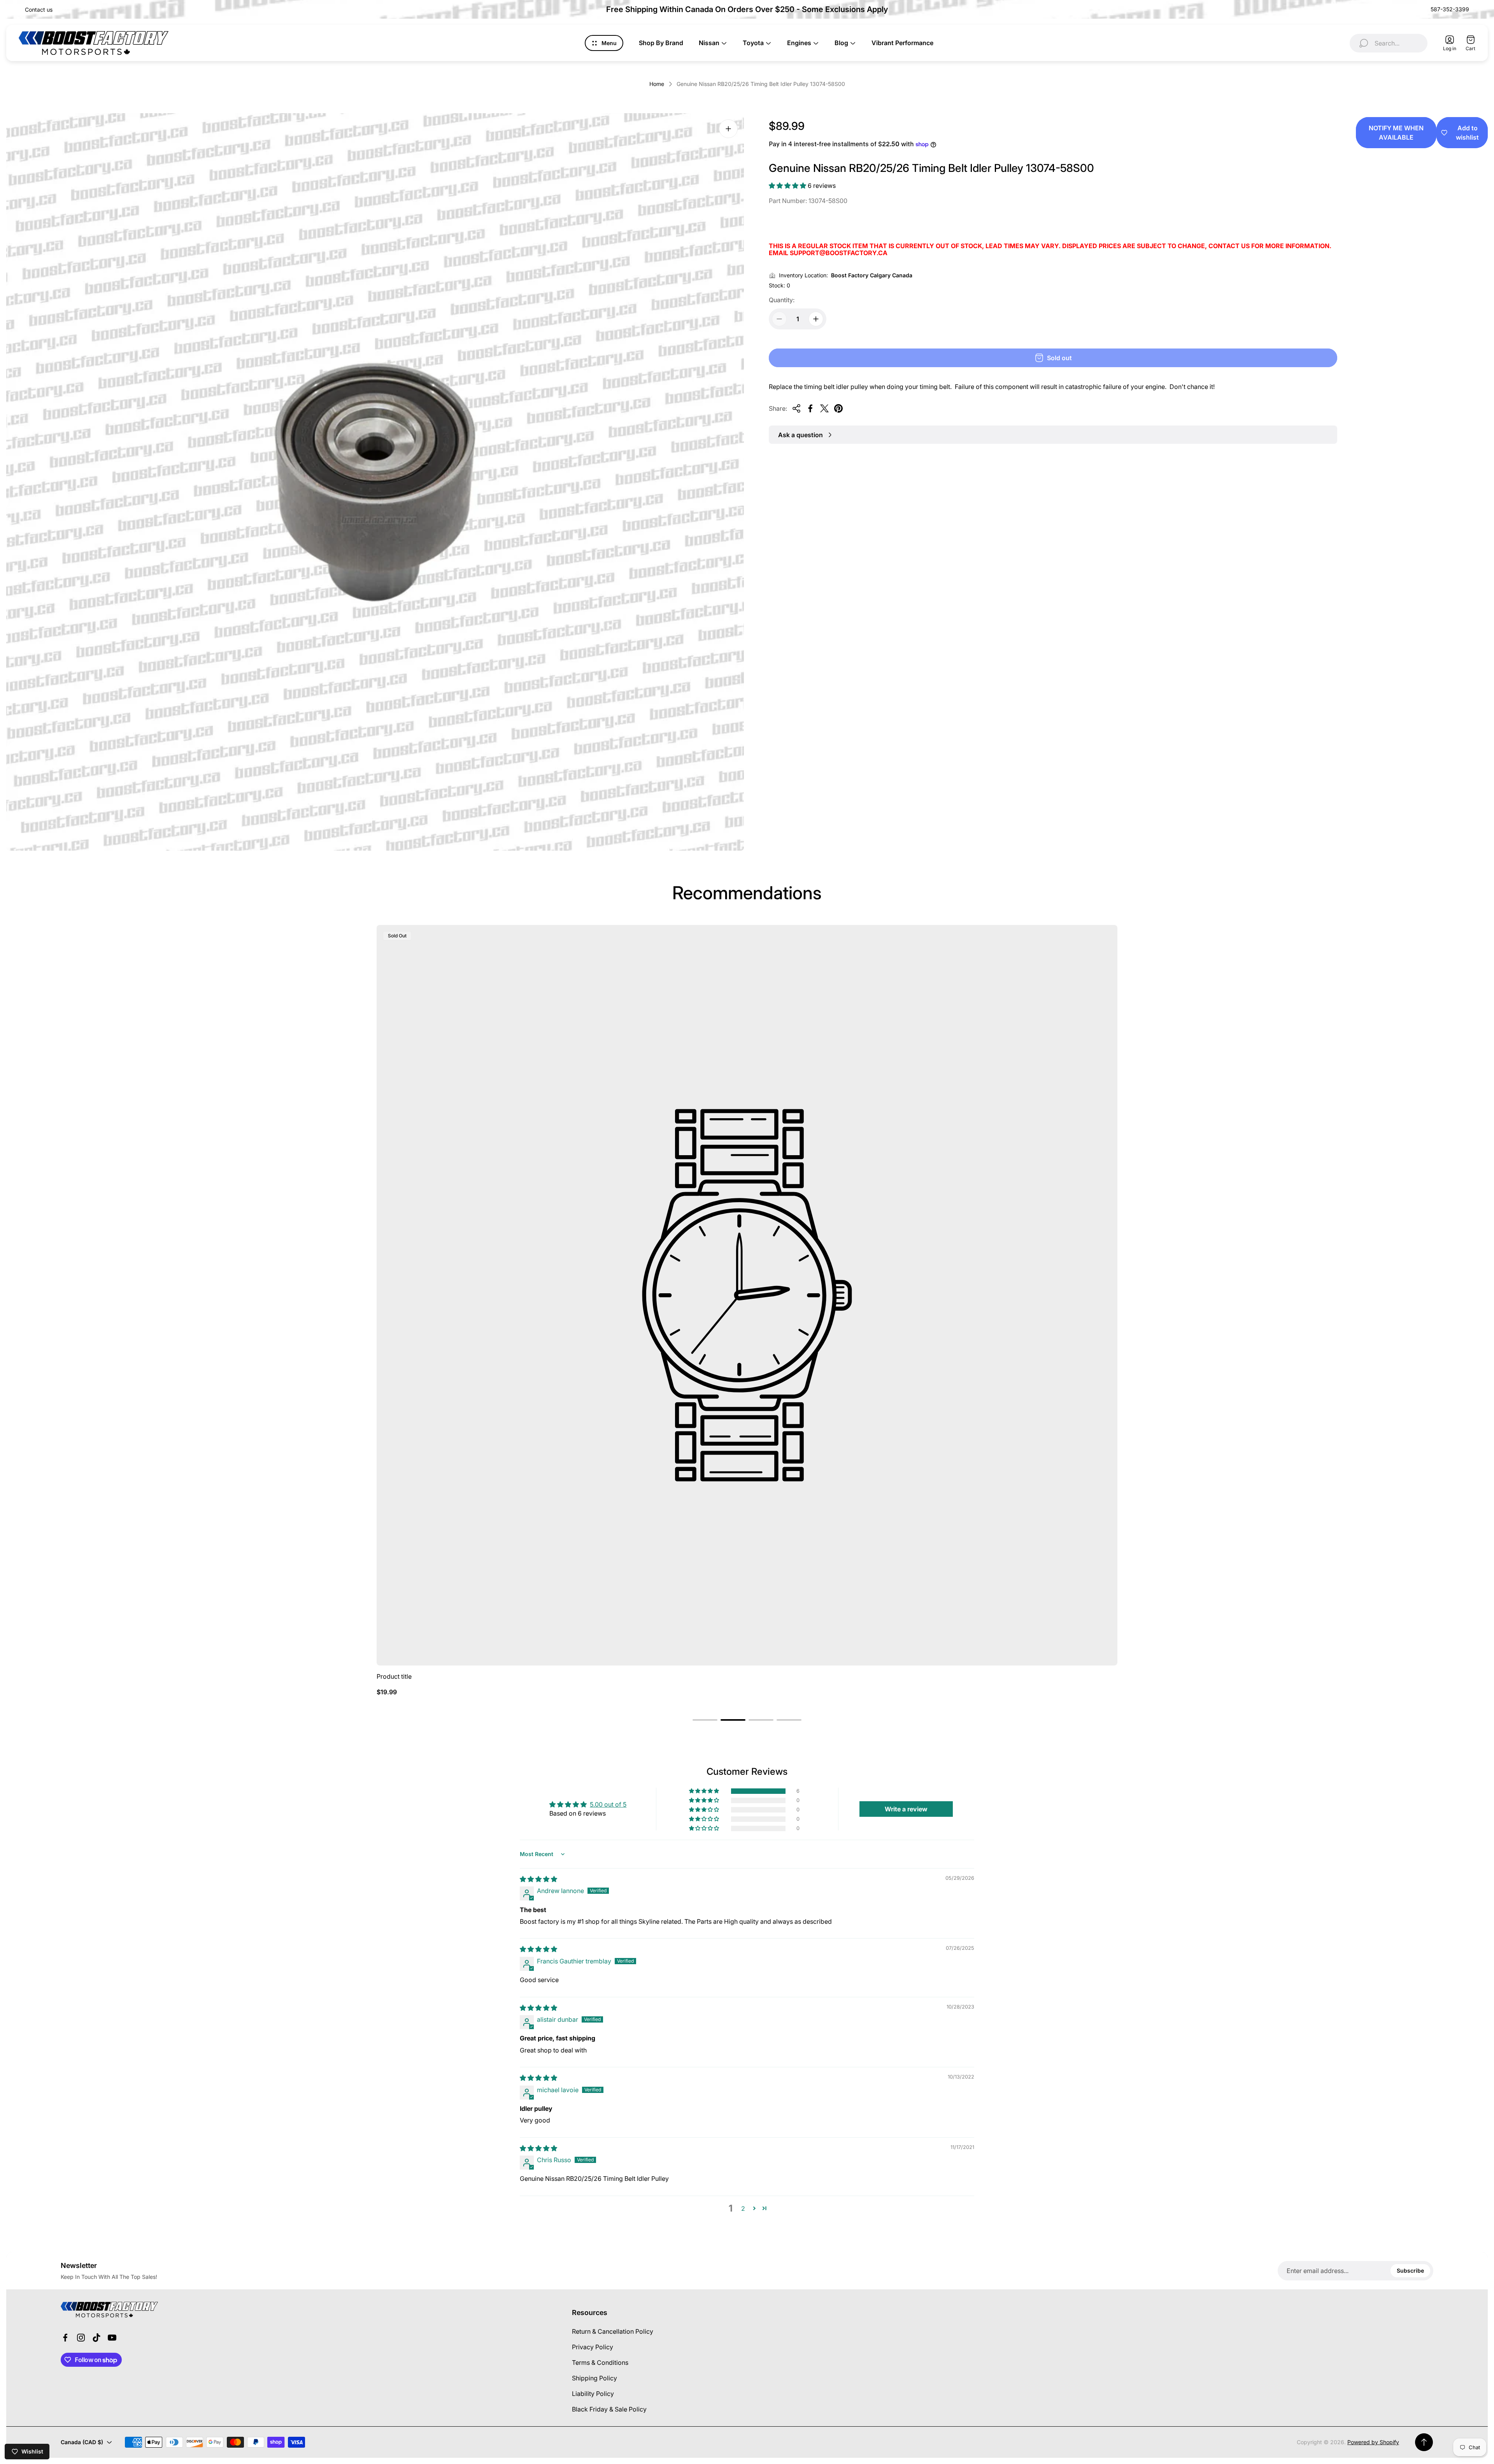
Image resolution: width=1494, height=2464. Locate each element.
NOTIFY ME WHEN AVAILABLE (1396, 133)
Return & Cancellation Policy (613, 2331)
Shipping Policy (594, 2378)
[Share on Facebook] (810, 408)
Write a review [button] (906, 1809)
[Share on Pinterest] (838, 408)
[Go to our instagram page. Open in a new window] (81, 2338)
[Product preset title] (747, 1295)
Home (657, 84)
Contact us (39, 10)
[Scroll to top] (1424, 2442)
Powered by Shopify (1373, 2442)
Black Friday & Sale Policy (609, 2409)
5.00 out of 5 (608, 1804)
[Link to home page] (109, 2310)
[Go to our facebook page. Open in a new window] (65, 2338)
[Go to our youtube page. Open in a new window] (112, 2338)
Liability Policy (593, 2394)
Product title (394, 1676)
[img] (538, 1879)
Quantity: (782, 300)
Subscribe (1410, 2270)
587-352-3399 (1450, 9)
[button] (788, 186)
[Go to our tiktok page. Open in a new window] (96, 2338)
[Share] (796, 408)
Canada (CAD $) (82, 2442)
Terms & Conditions (600, 2362)
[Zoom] (728, 129)
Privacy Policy (593, 2347)
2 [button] (743, 2208)
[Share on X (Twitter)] (824, 408)
